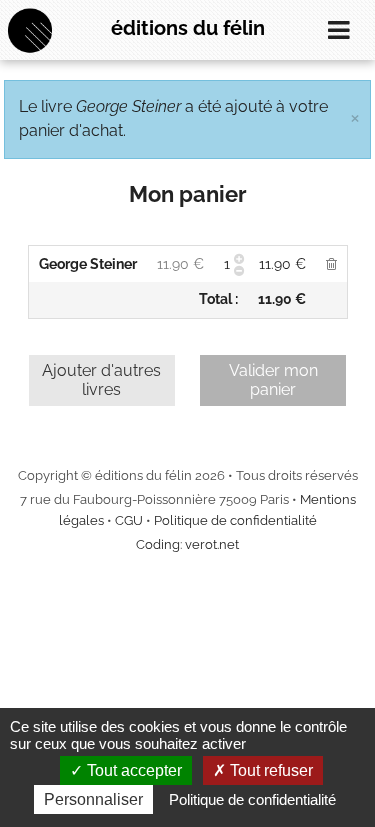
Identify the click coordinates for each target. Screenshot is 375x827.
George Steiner (88, 264)
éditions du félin (188, 28)
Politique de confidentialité (235, 520)
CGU (129, 520)
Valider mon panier (273, 380)
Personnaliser (93, 799)
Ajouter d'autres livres (101, 380)
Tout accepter (132, 770)
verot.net (212, 544)
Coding (158, 544)
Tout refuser (269, 770)
